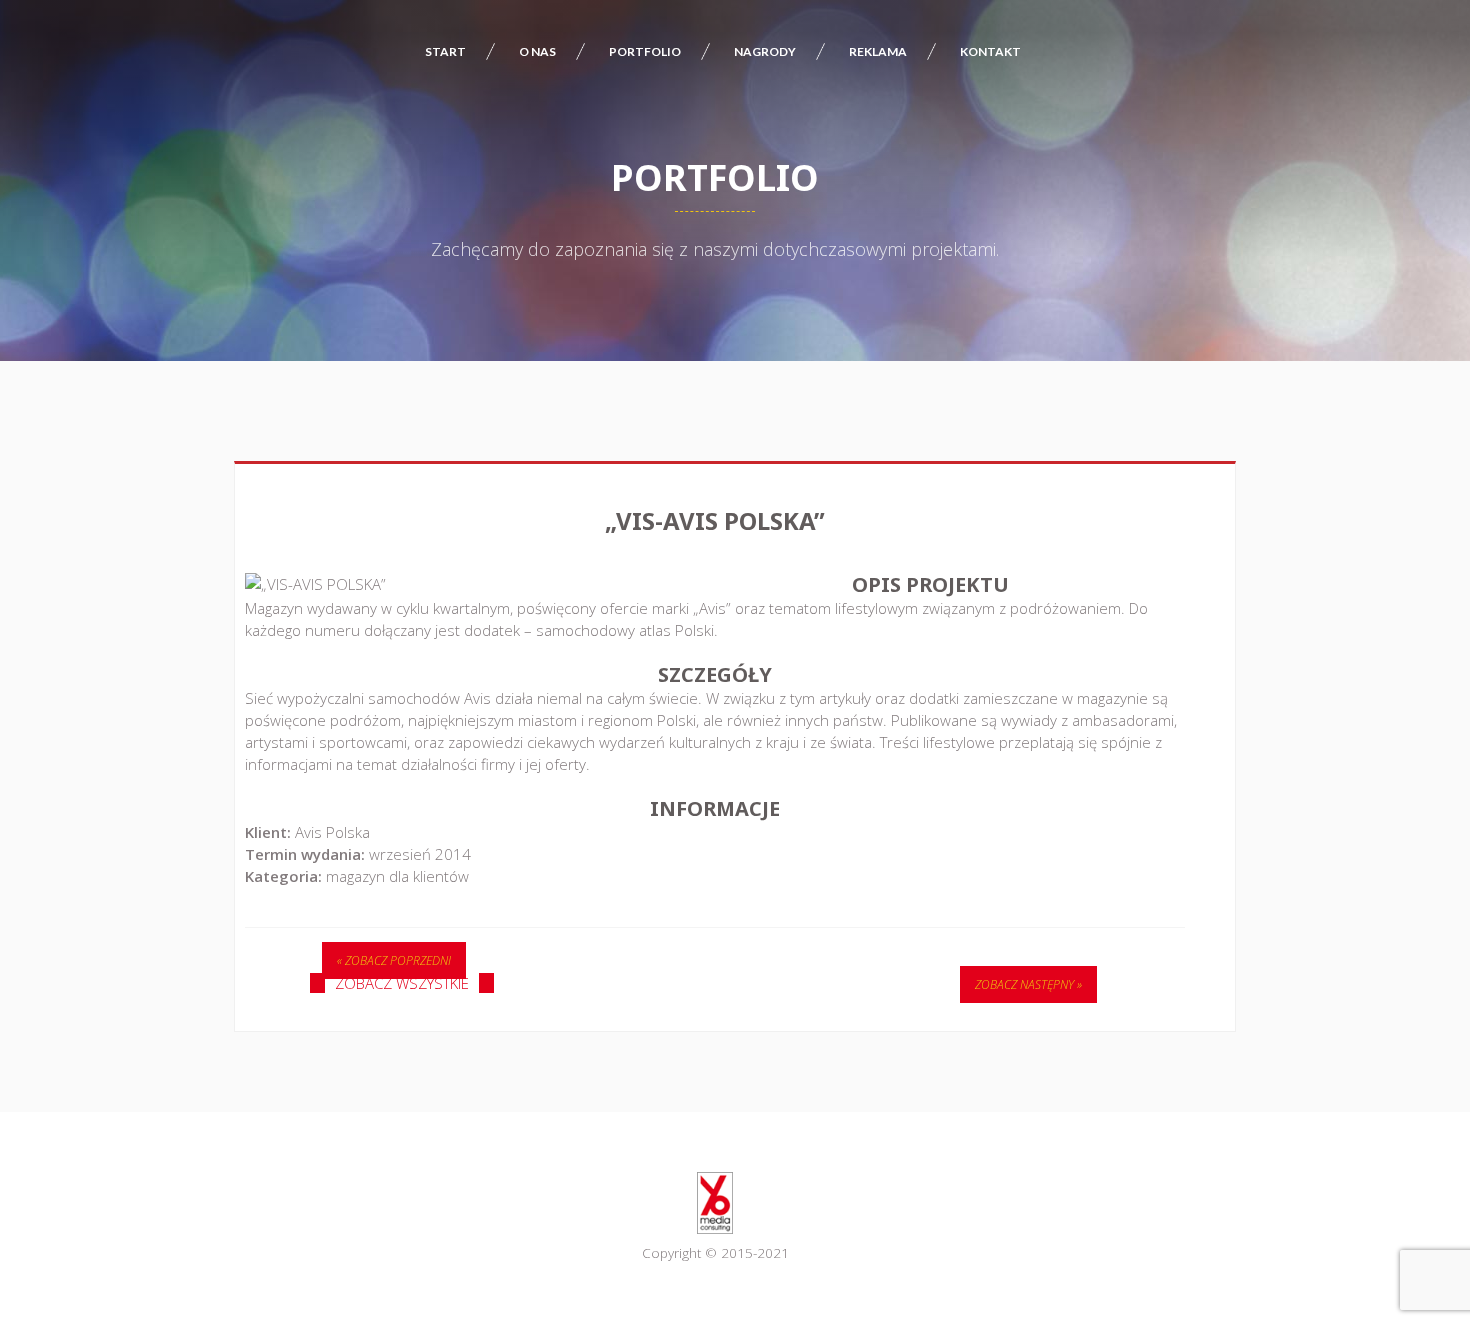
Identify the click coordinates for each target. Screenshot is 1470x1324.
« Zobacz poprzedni (394, 960)
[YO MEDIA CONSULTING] (715, 1203)
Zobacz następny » (1028, 984)
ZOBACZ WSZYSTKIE (402, 983)
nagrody (765, 51)
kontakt (990, 51)
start (445, 51)
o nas (537, 51)
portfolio (645, 51)
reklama (878, 51)
